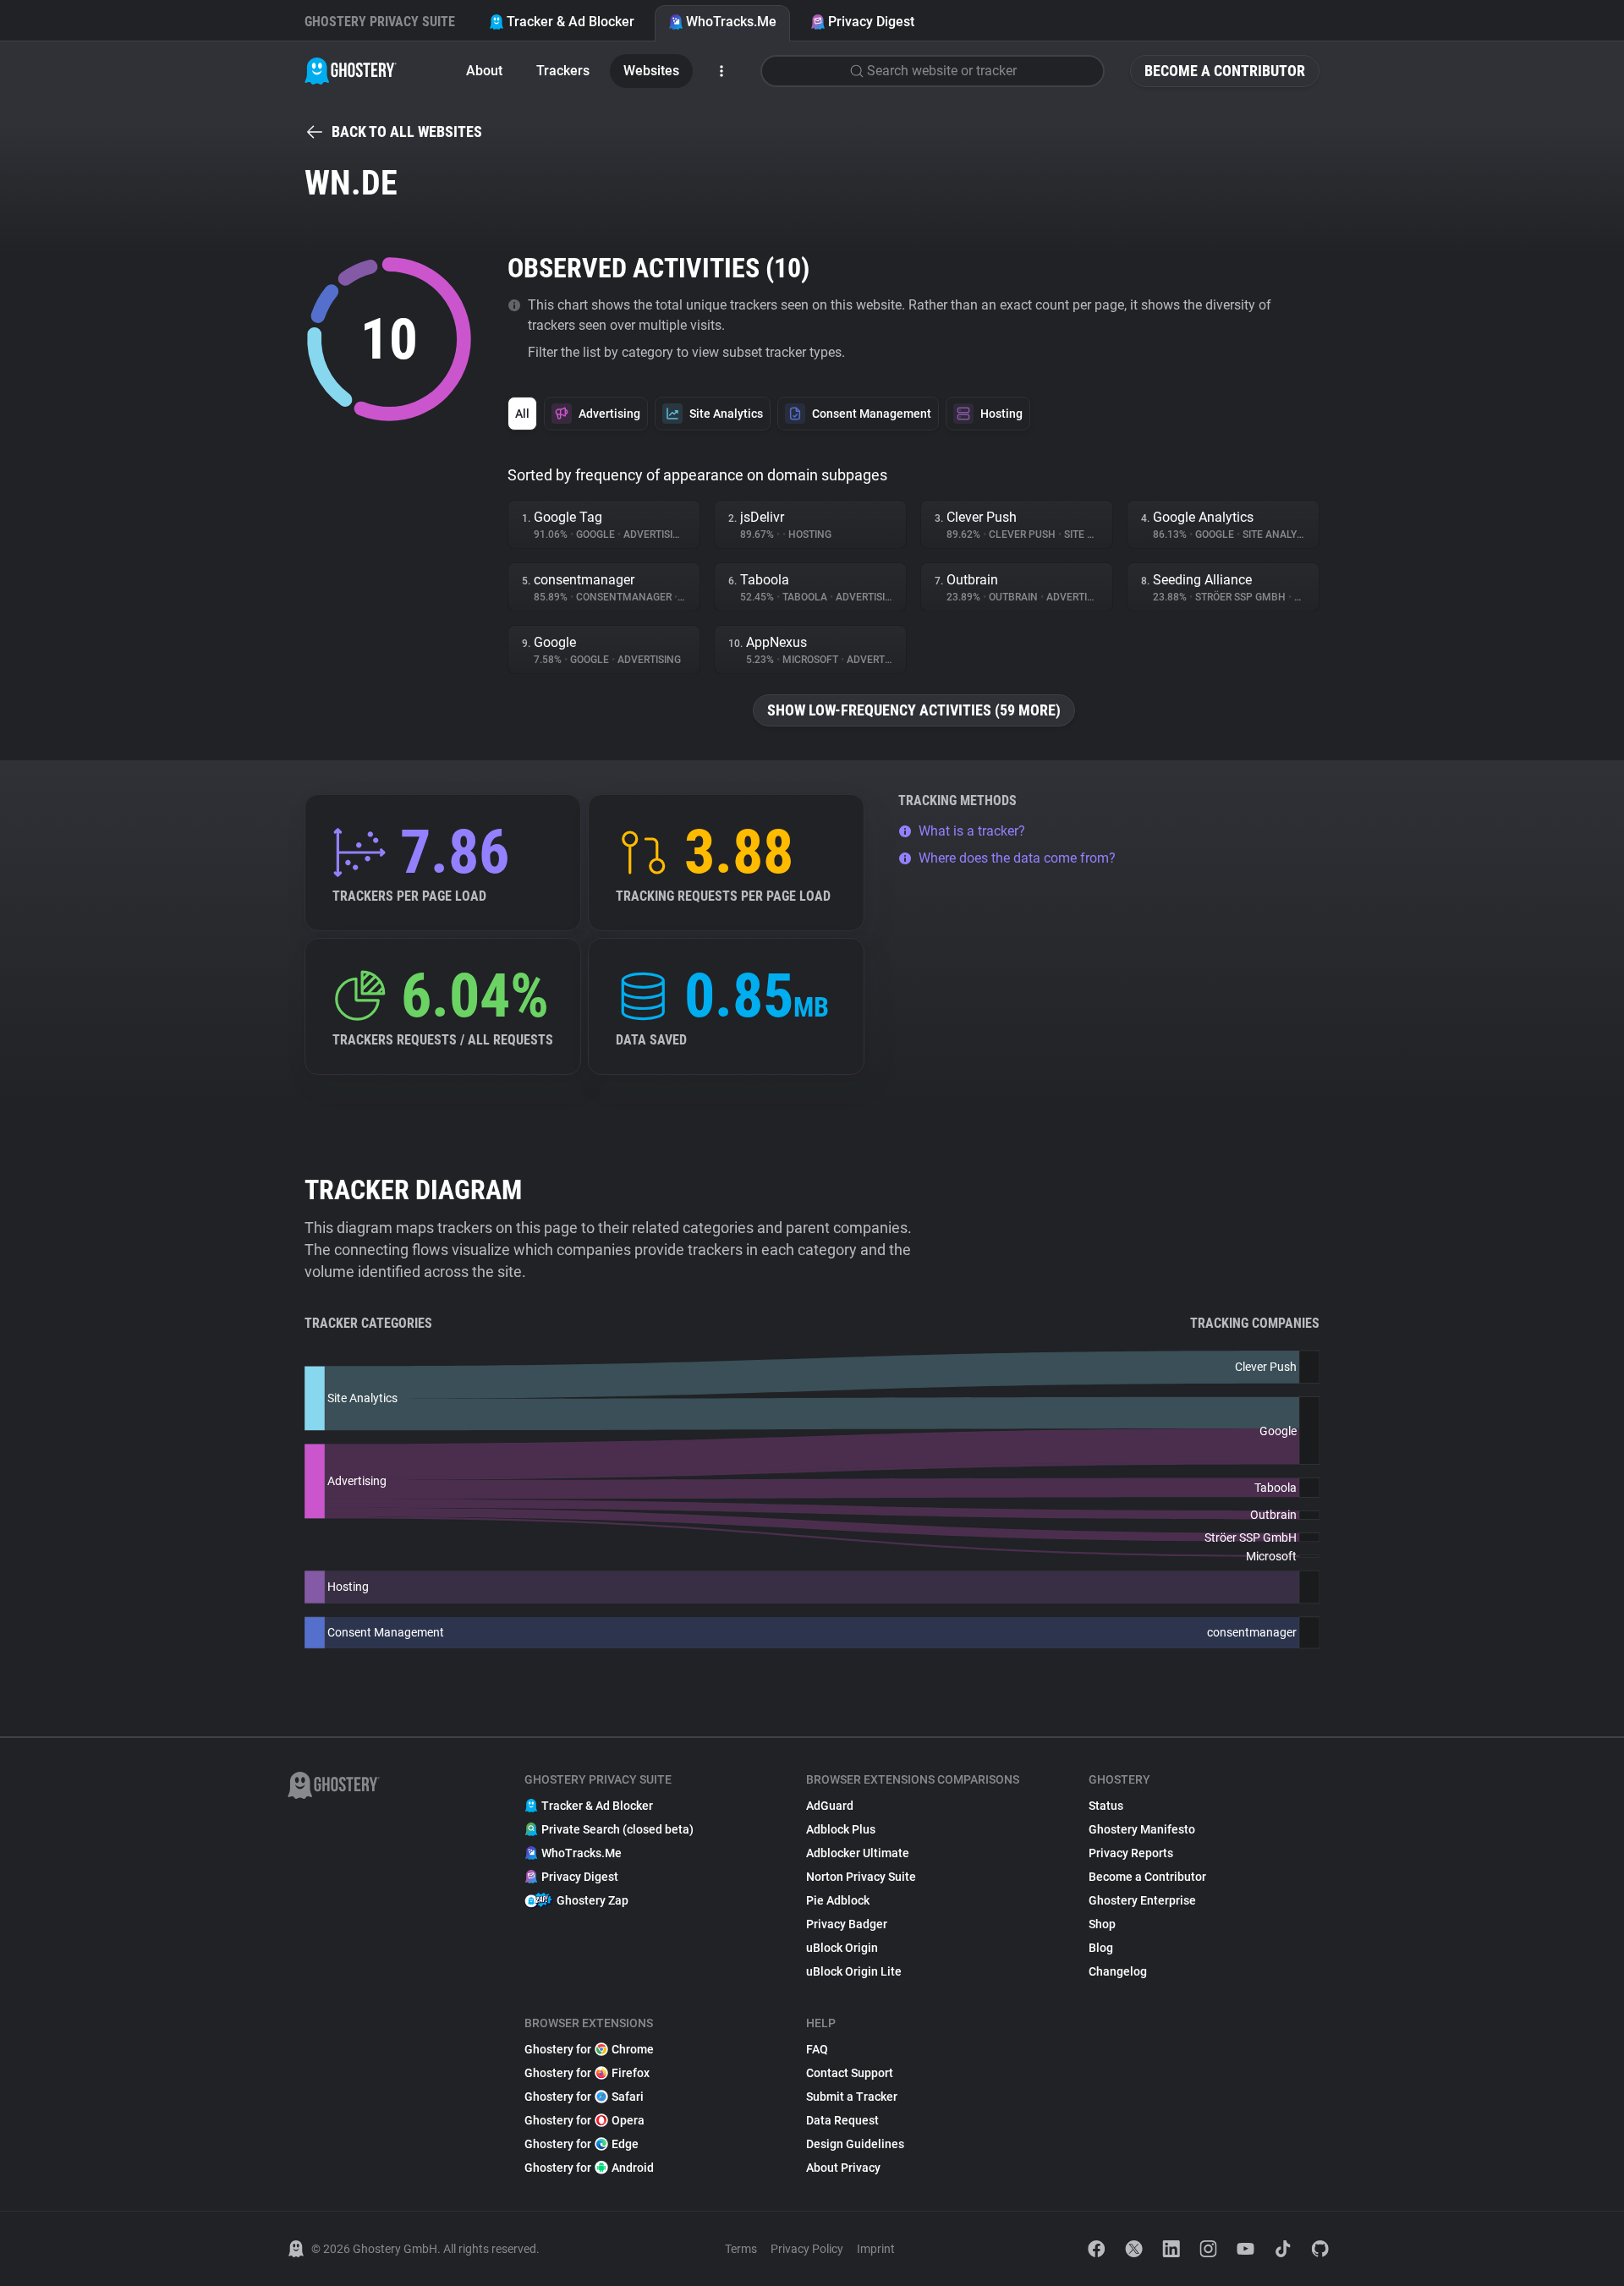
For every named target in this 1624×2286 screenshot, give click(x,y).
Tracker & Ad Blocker (571, 22)
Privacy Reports (1131, 1853)
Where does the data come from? (1017, 858)
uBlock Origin (842, 1948)
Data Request (842, 2120)
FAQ (817, 2049)
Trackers (563, 71)
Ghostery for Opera (584, 2120)
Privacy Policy (807, 2249)
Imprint (876, 2249)
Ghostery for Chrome (589, 2049)
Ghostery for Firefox (587, 2073)
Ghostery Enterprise (1142, 1900)
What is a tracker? (972, 831)
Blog (1101, 1948)
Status (1106, 1806)
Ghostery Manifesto (1142, 1829)
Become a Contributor (1225, 71)
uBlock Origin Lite (854, 1971)
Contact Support (850, 2073)
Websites (651, 71)
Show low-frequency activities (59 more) (914, 710)
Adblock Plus (841, 1829)
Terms (741, 2249)
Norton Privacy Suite (861, 1877)
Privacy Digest (871, 22)
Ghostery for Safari (584, 2097)
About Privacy (843, 2168)
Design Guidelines (855, 2144)
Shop (1102, 1924)
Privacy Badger (847, 1924)
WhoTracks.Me (731, 22)
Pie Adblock (838, 1900)
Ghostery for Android (589, 2168)
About (484, 71)
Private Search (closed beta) (617, 1829)
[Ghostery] (351, 71)
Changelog (1118, 1971)
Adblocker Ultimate (858, 1853)
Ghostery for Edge (582, 2144)
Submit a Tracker (852, 2097)
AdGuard (830, 1806)
